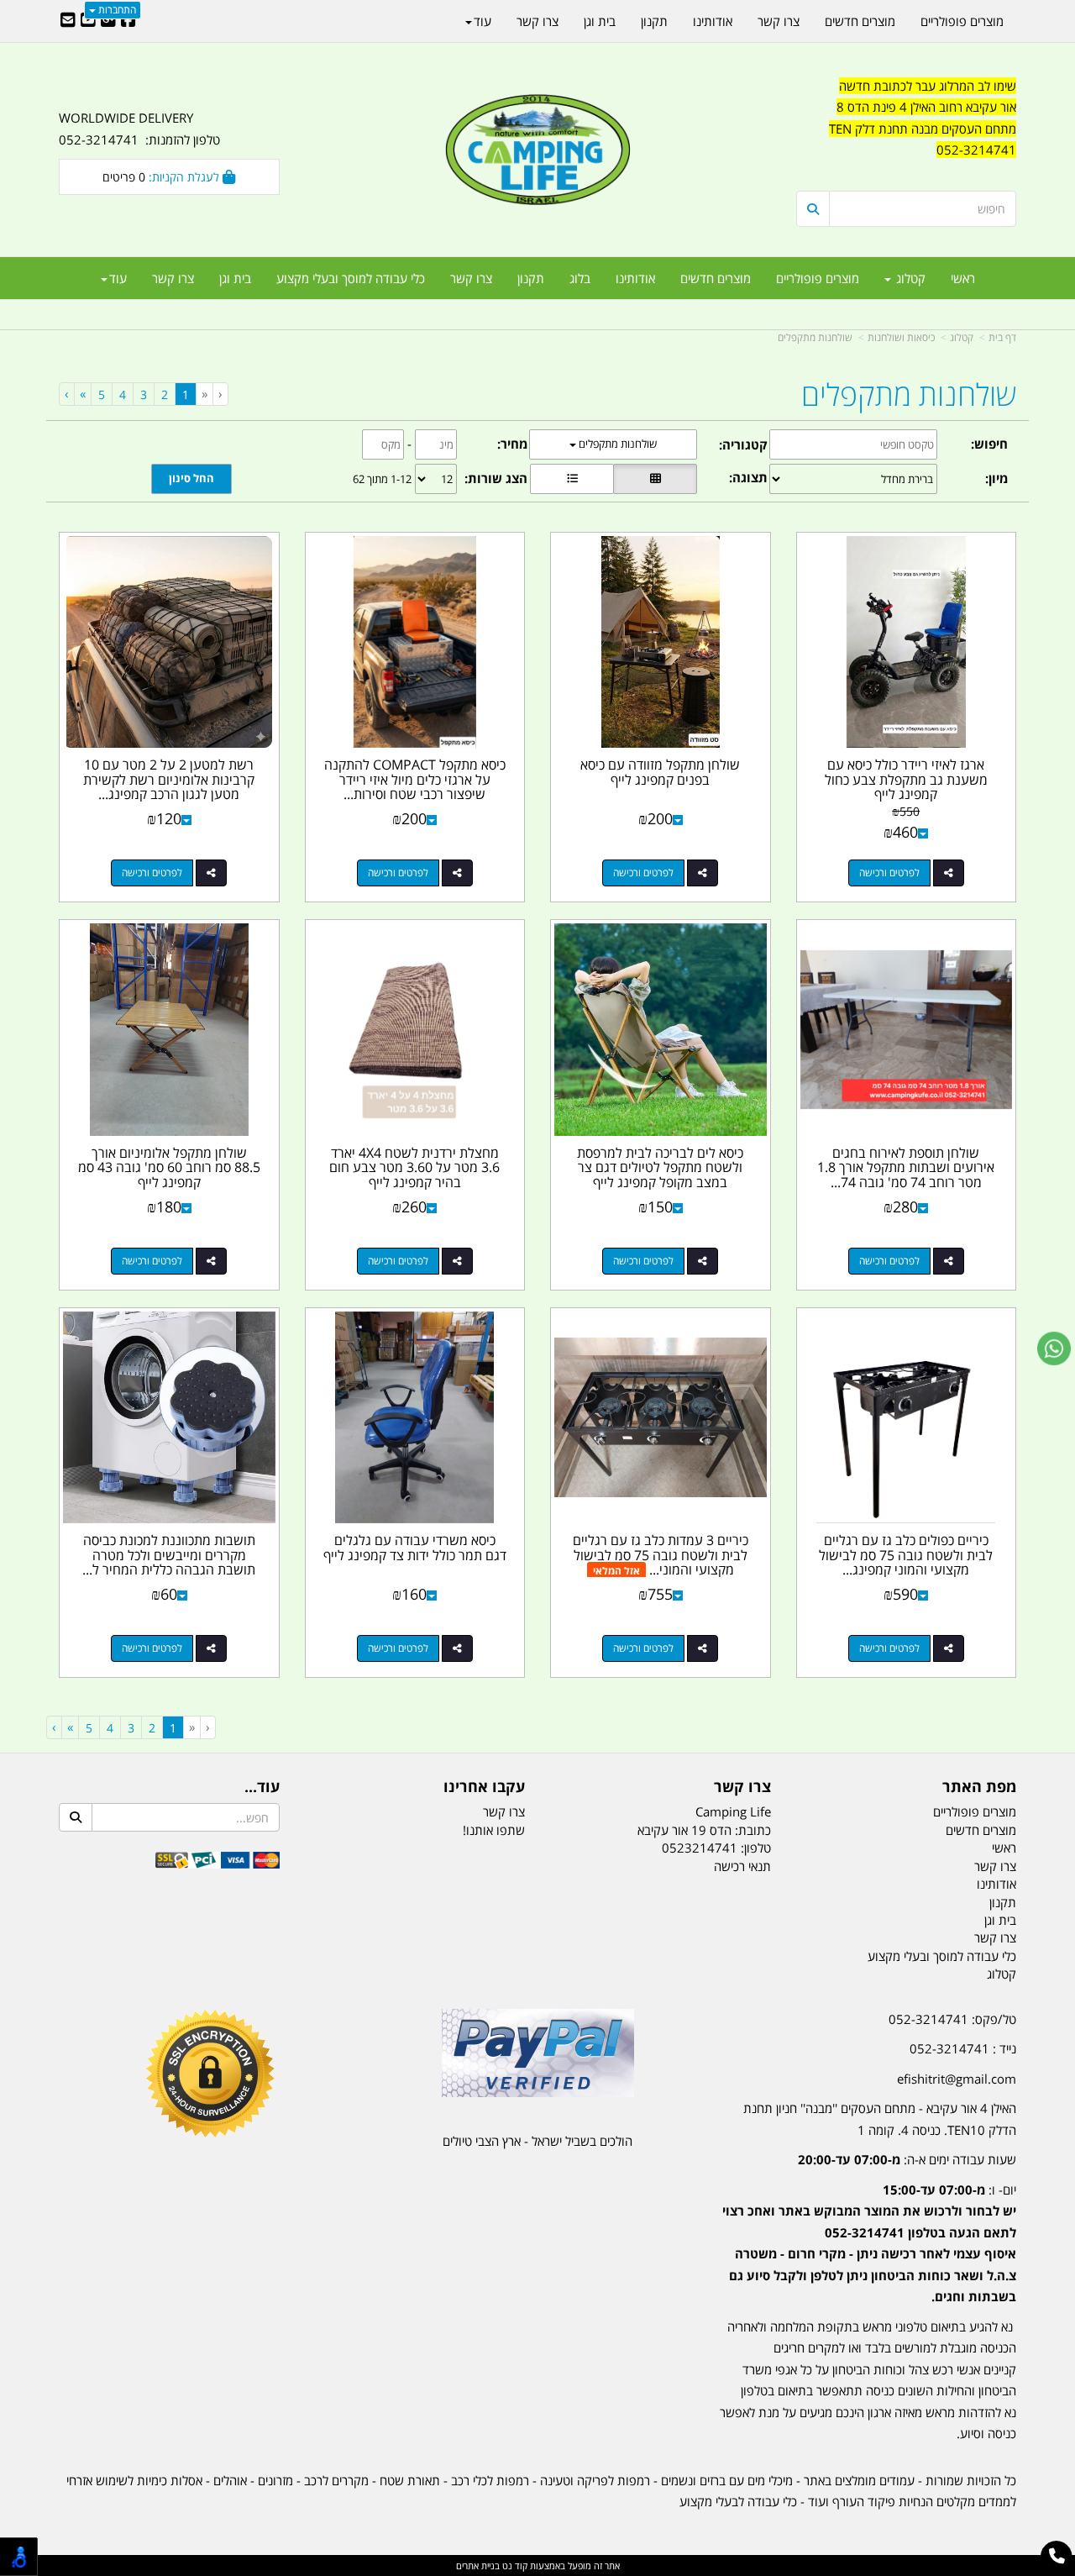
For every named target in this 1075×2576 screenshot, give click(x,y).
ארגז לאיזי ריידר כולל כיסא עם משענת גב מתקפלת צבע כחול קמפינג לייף (906, 779)
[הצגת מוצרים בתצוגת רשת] (655, 479)
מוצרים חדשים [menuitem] (716, 278)
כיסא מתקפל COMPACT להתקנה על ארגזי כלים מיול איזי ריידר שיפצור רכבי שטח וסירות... (415, 779)
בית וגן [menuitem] (235, 278)
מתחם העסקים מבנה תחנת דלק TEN (923, 129)
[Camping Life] (537, 151)
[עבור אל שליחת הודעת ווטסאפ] (1054, 1348)
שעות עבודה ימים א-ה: (907, 2159)
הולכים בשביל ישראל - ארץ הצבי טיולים (537, 2141)
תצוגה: (748, 477)
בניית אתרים (478, 2565)
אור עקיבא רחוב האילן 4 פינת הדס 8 (926, 107)
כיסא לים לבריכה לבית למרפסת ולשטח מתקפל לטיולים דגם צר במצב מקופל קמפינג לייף (660, 1167)
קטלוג (962, 337)
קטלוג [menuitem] (909, 278)
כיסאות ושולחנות (901, 337)
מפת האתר (979, 1787)
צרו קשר (742, 1787)
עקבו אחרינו (484, 1787)
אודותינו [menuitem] (635, 278)
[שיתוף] (949, 873)
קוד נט (514, 2565)
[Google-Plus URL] (108, 21)
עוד (118, 278)
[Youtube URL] (88, 21)
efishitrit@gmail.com (957, 2079)
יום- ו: (869, 2243)
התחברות (116, 10)
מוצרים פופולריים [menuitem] (818, 278)
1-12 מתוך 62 (382, 479)
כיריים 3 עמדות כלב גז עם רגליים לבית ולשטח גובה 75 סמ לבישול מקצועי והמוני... (661, 1555)
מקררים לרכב (336, 2480)
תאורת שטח (410, 2480)
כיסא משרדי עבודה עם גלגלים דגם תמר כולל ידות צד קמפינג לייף (415, 1548)
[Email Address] (68, 21)
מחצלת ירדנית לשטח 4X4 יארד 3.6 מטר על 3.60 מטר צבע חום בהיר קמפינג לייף (414, 1167)
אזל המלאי (616, 1571)
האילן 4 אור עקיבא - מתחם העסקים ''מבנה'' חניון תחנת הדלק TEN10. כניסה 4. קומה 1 (880, 2119)
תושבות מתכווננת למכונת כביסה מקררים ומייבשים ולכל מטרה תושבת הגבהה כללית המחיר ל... (169, 1555)
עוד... (262, 1787)
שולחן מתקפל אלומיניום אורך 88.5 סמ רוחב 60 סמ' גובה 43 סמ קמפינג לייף (169, 1167)
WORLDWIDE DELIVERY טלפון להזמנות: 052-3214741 (139, 129)
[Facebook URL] (128, 21)
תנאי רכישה (742, 1866)
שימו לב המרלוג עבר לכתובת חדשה (928, 86)
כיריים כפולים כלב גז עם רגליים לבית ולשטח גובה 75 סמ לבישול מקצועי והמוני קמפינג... (906, 1555)
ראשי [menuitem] (963, 278)
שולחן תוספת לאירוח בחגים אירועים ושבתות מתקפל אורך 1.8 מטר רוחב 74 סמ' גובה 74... (906, 1167)
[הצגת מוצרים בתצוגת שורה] (572, 479)
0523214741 (700, 1848)
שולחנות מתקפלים (815, 337)
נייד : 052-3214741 (963, 2048)
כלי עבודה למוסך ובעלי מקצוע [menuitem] (351, 278)
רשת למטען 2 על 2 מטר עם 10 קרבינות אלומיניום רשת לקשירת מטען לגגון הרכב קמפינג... (169, 779)
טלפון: (756, 1848)
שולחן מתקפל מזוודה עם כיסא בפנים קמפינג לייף (660, 772)
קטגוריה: (743, 444)
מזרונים (275, 2480)
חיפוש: (989, 444)
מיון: (996, 478)
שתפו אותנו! (494, 1830)
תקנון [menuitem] (531, 278)
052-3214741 (976, 150)
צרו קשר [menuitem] (471, 278)
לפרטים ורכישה (889, 873)
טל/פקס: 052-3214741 (952, 2019)
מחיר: (512, 444)
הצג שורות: (496, 478)
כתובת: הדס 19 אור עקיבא (704, 1830)
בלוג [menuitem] (580, 278)
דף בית (1002, 337)
